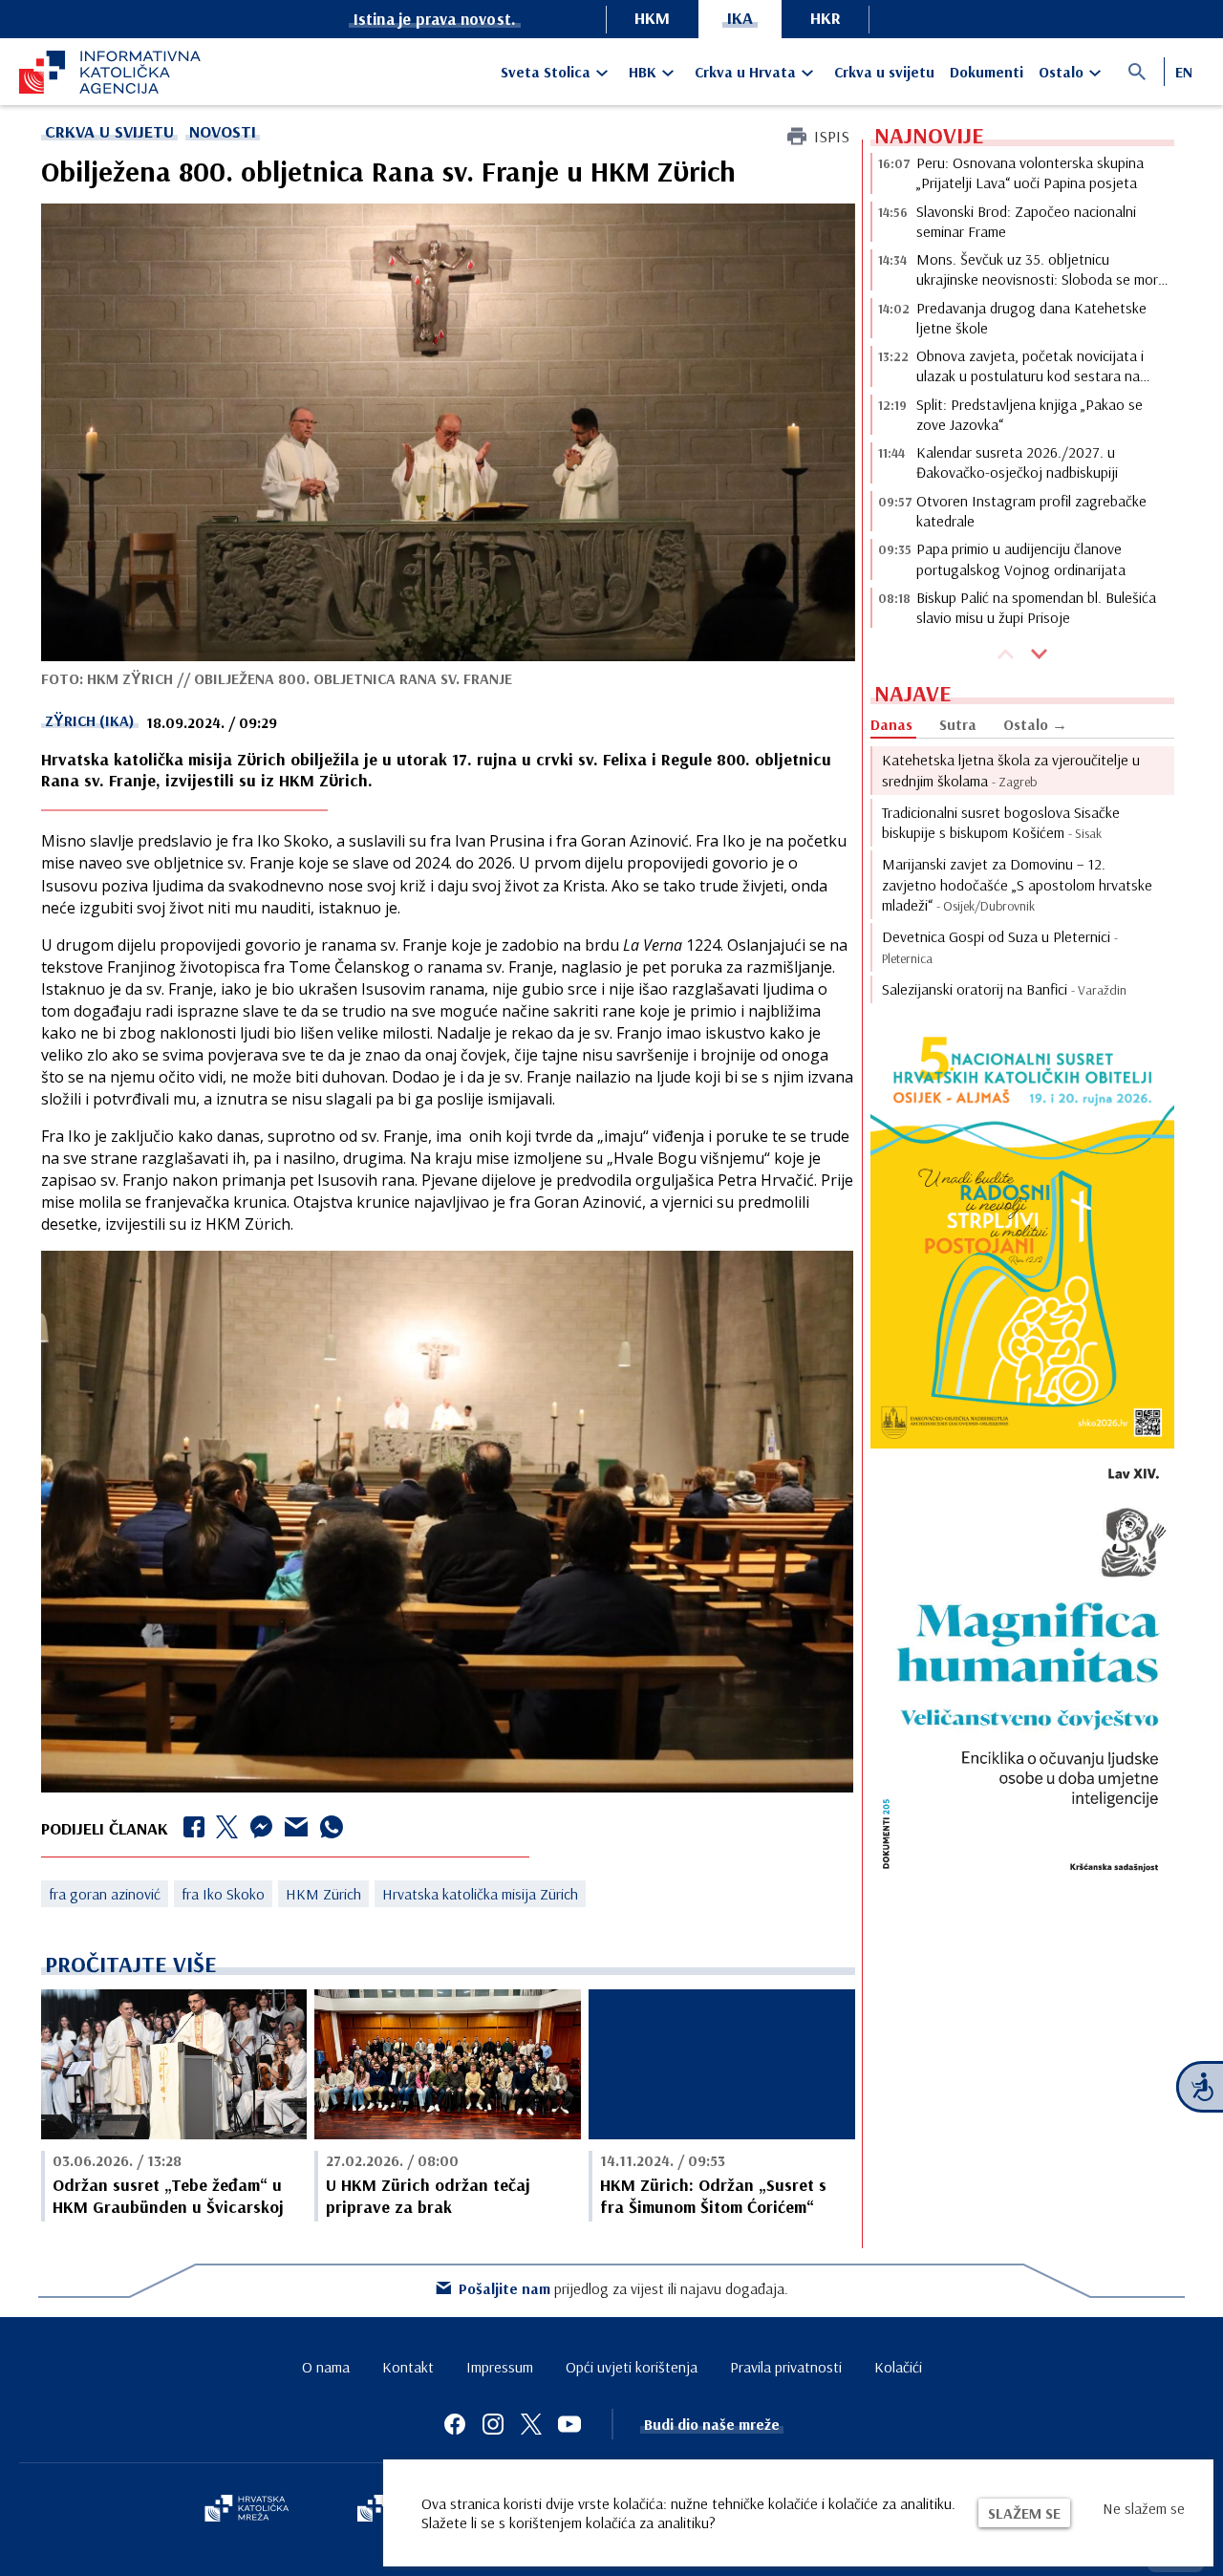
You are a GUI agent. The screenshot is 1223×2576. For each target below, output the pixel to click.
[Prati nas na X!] (531, 2424)
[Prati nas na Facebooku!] (455, 2424)
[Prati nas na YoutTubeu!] (569, 2424)
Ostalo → (1035, 724)
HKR (826, 18)
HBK (643, 72)
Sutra (958, 724)
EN (1184, 72)
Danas (891, 724)
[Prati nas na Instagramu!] (493, 2424)
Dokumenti (987, 72)
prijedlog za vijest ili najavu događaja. (623, 2288)
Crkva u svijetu (884, 72)
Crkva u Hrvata (745, 72)
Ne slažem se (1144, 2508)
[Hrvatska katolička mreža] (247, 2510)
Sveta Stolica (546, 72)
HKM (652, 18)
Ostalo (1061, 72)
